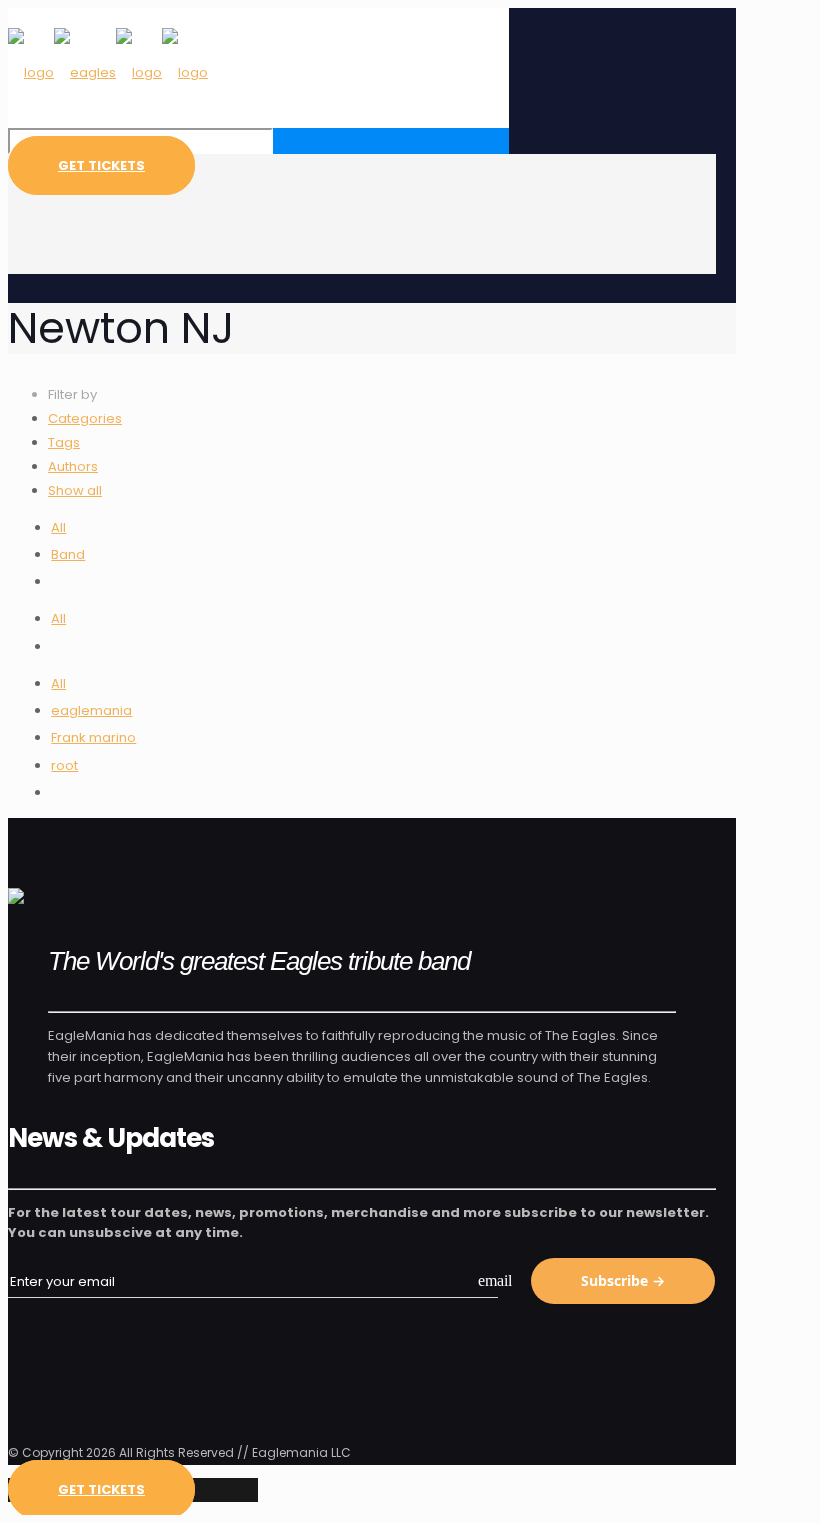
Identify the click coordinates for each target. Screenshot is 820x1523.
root (64, 765)
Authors (73, 466)
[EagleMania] (108, 72)
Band (68, 554)
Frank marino (93, 737)
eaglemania (91, 710)
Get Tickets (101, 165)
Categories (85, 418)
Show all (75, 490)
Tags (64, 442)
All (58, 527)
